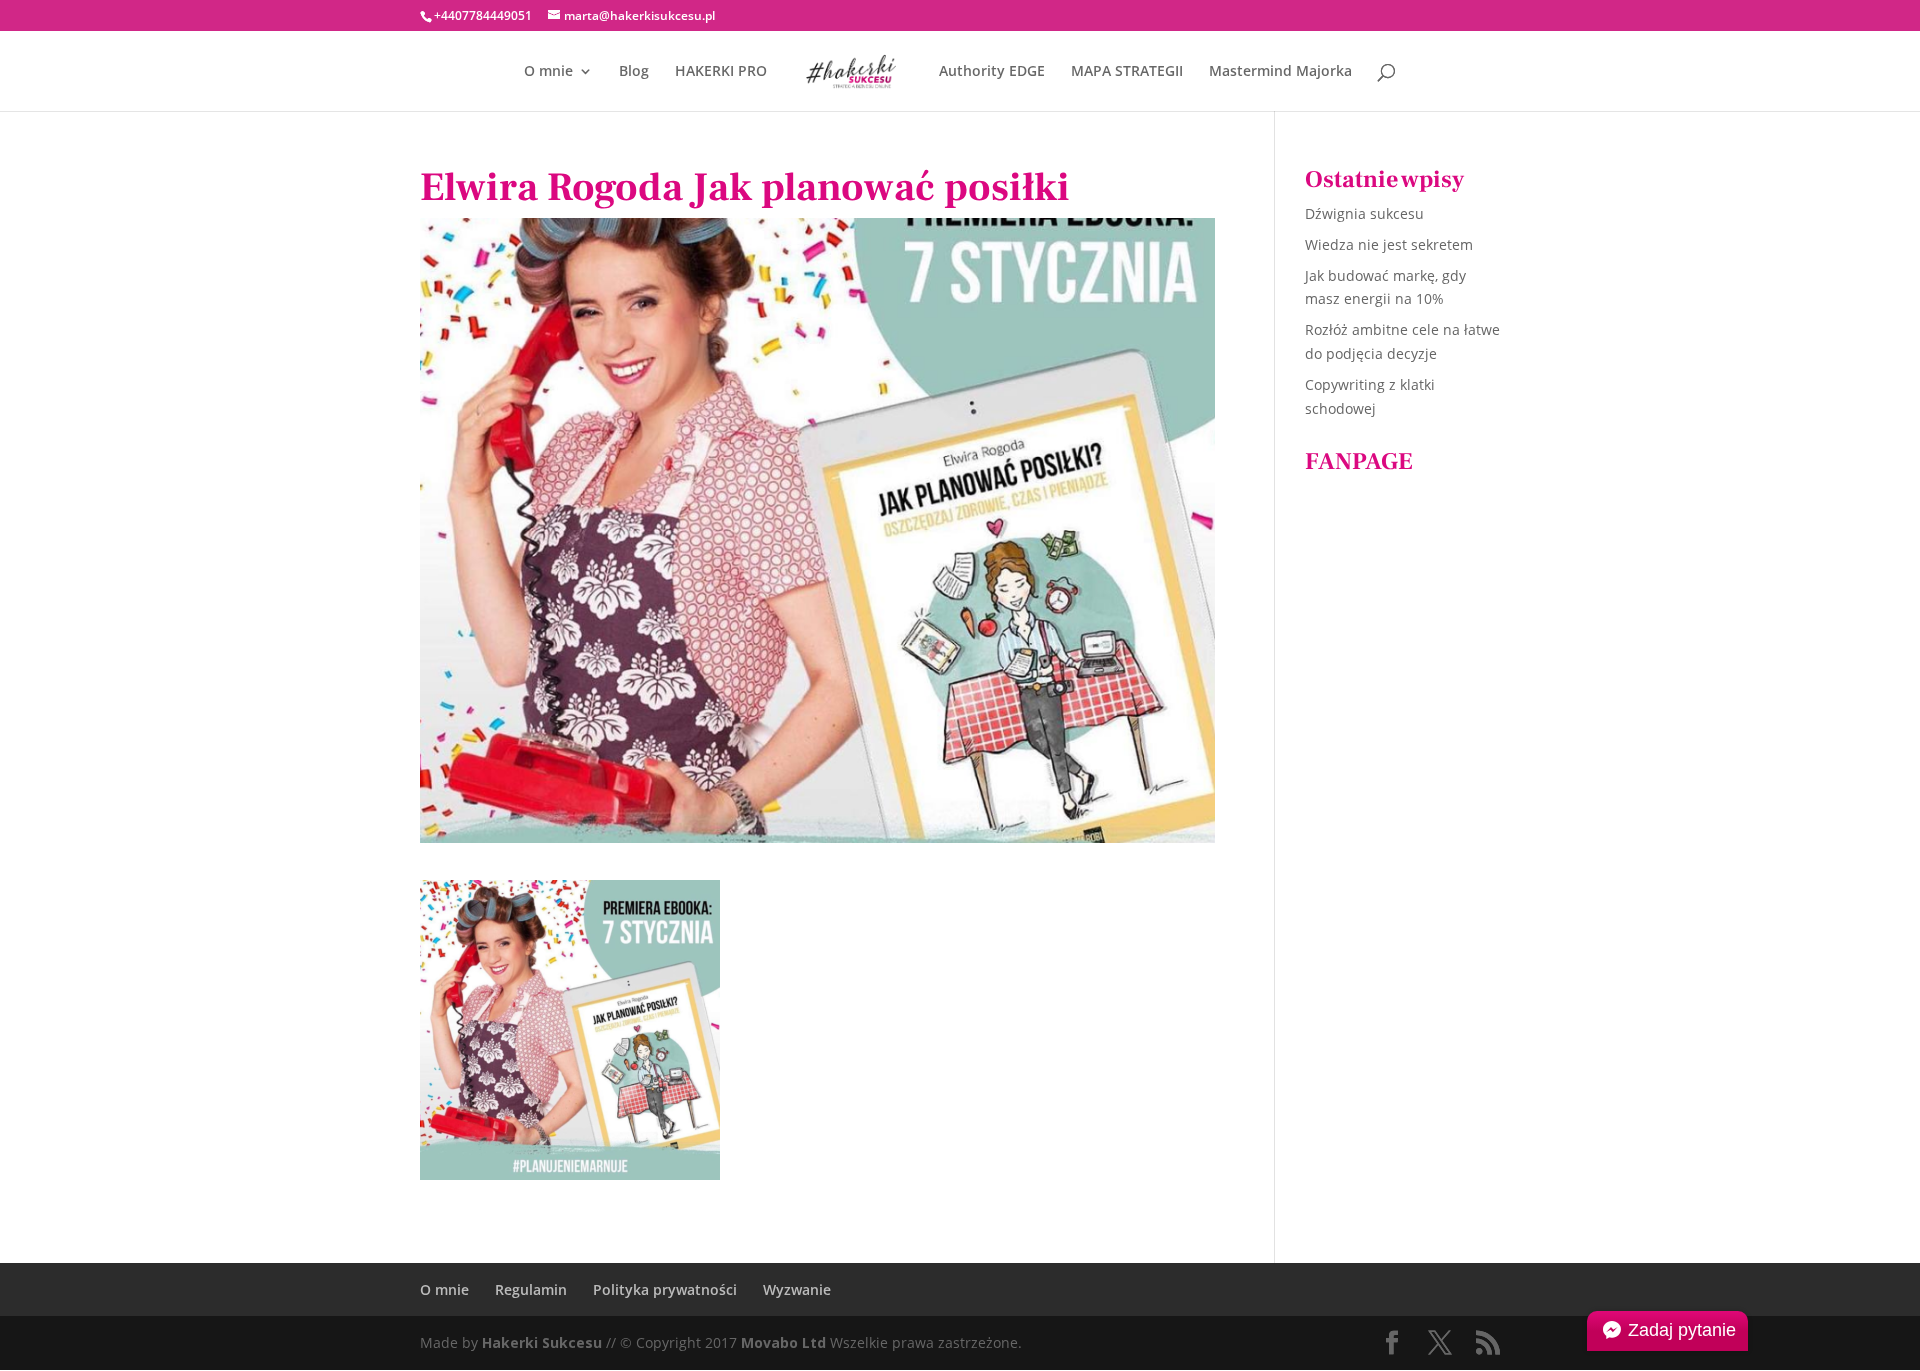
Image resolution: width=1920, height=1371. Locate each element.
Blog (634, 72)
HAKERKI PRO (721, 72)
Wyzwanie (797, 1289)
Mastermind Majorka (1280, 72)
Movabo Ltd (783, 1342)
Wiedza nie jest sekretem (1389, 244)
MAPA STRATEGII (1127, 72)
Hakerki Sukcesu (542, 1342)
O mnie (548, 72)
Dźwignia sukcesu (1364, 213)
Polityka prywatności (665, 1289)
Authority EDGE (992, 72)
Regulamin (531, 1289)
